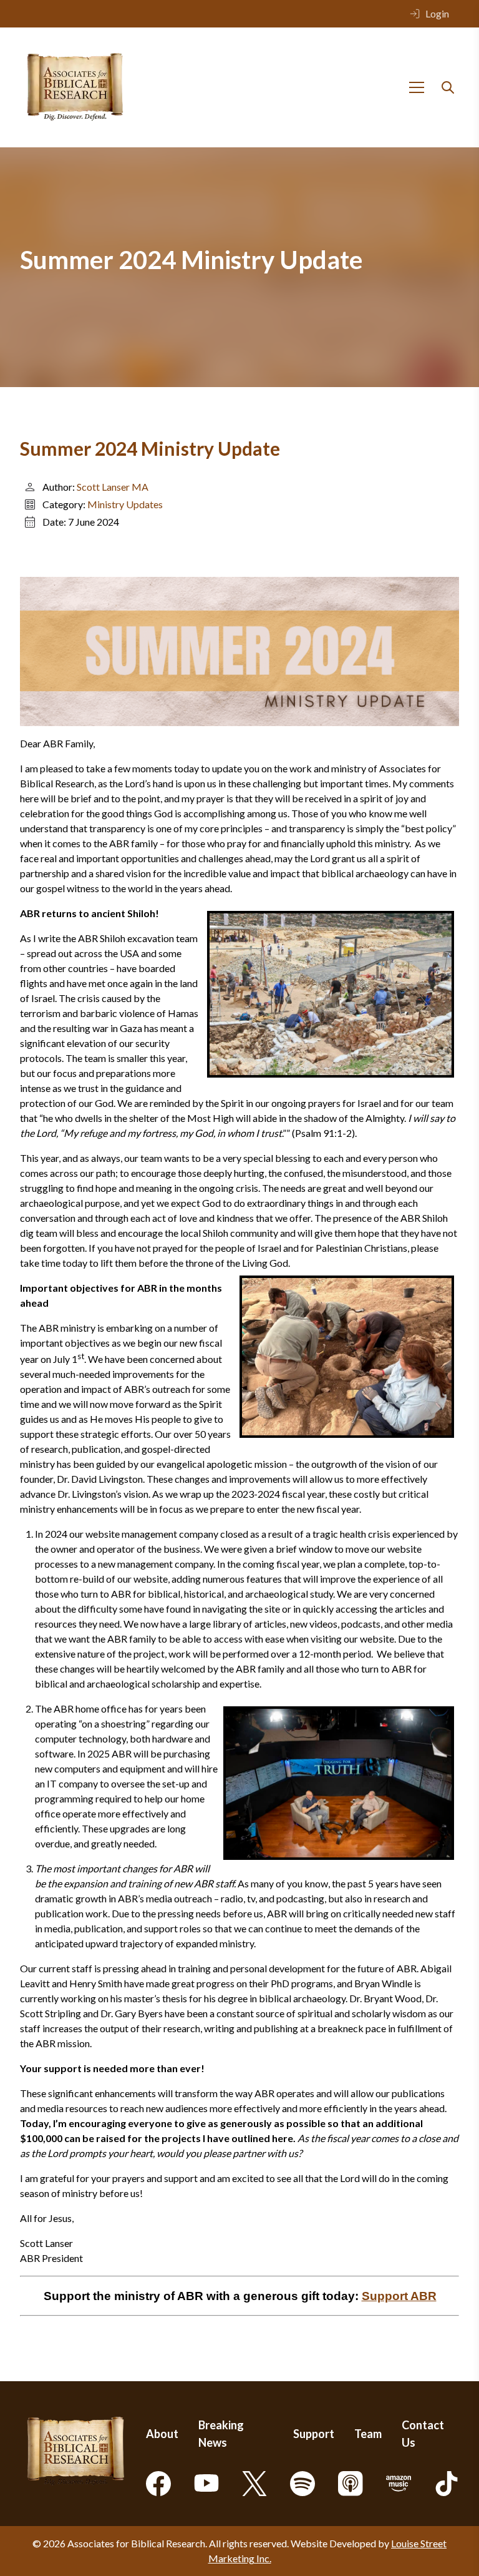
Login (437, 13)
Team (368, 2434)
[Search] (448, 87)
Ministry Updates (125, 504)
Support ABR (399, 2296)
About (162, 2434)
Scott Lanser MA (113, 487)
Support (314, 2434)
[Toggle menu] (417, 87)
